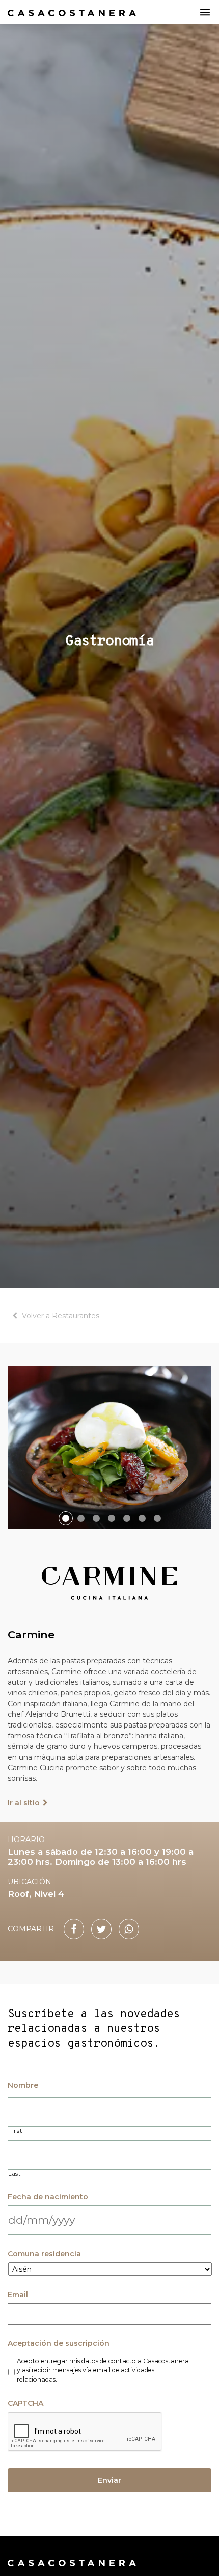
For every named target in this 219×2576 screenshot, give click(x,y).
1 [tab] (66, 1518)
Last (15, 2174)
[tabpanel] (109, 1448)
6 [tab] (142, 1518)
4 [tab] (112, 1518)
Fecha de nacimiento (48, 2197)
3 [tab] (96, 1518)
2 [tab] (81, 1518)
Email (18, 2295)
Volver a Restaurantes (61, 1316)
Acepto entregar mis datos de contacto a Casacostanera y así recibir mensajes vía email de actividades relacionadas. (103, 2370)
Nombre (23, 2085)
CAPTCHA (25, 2403)
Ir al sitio (24, 1803)
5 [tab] (127, 1518)
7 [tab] (157, 1518)
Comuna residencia (44, 2254)
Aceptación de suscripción (59, 2343)
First (15, 2131)
